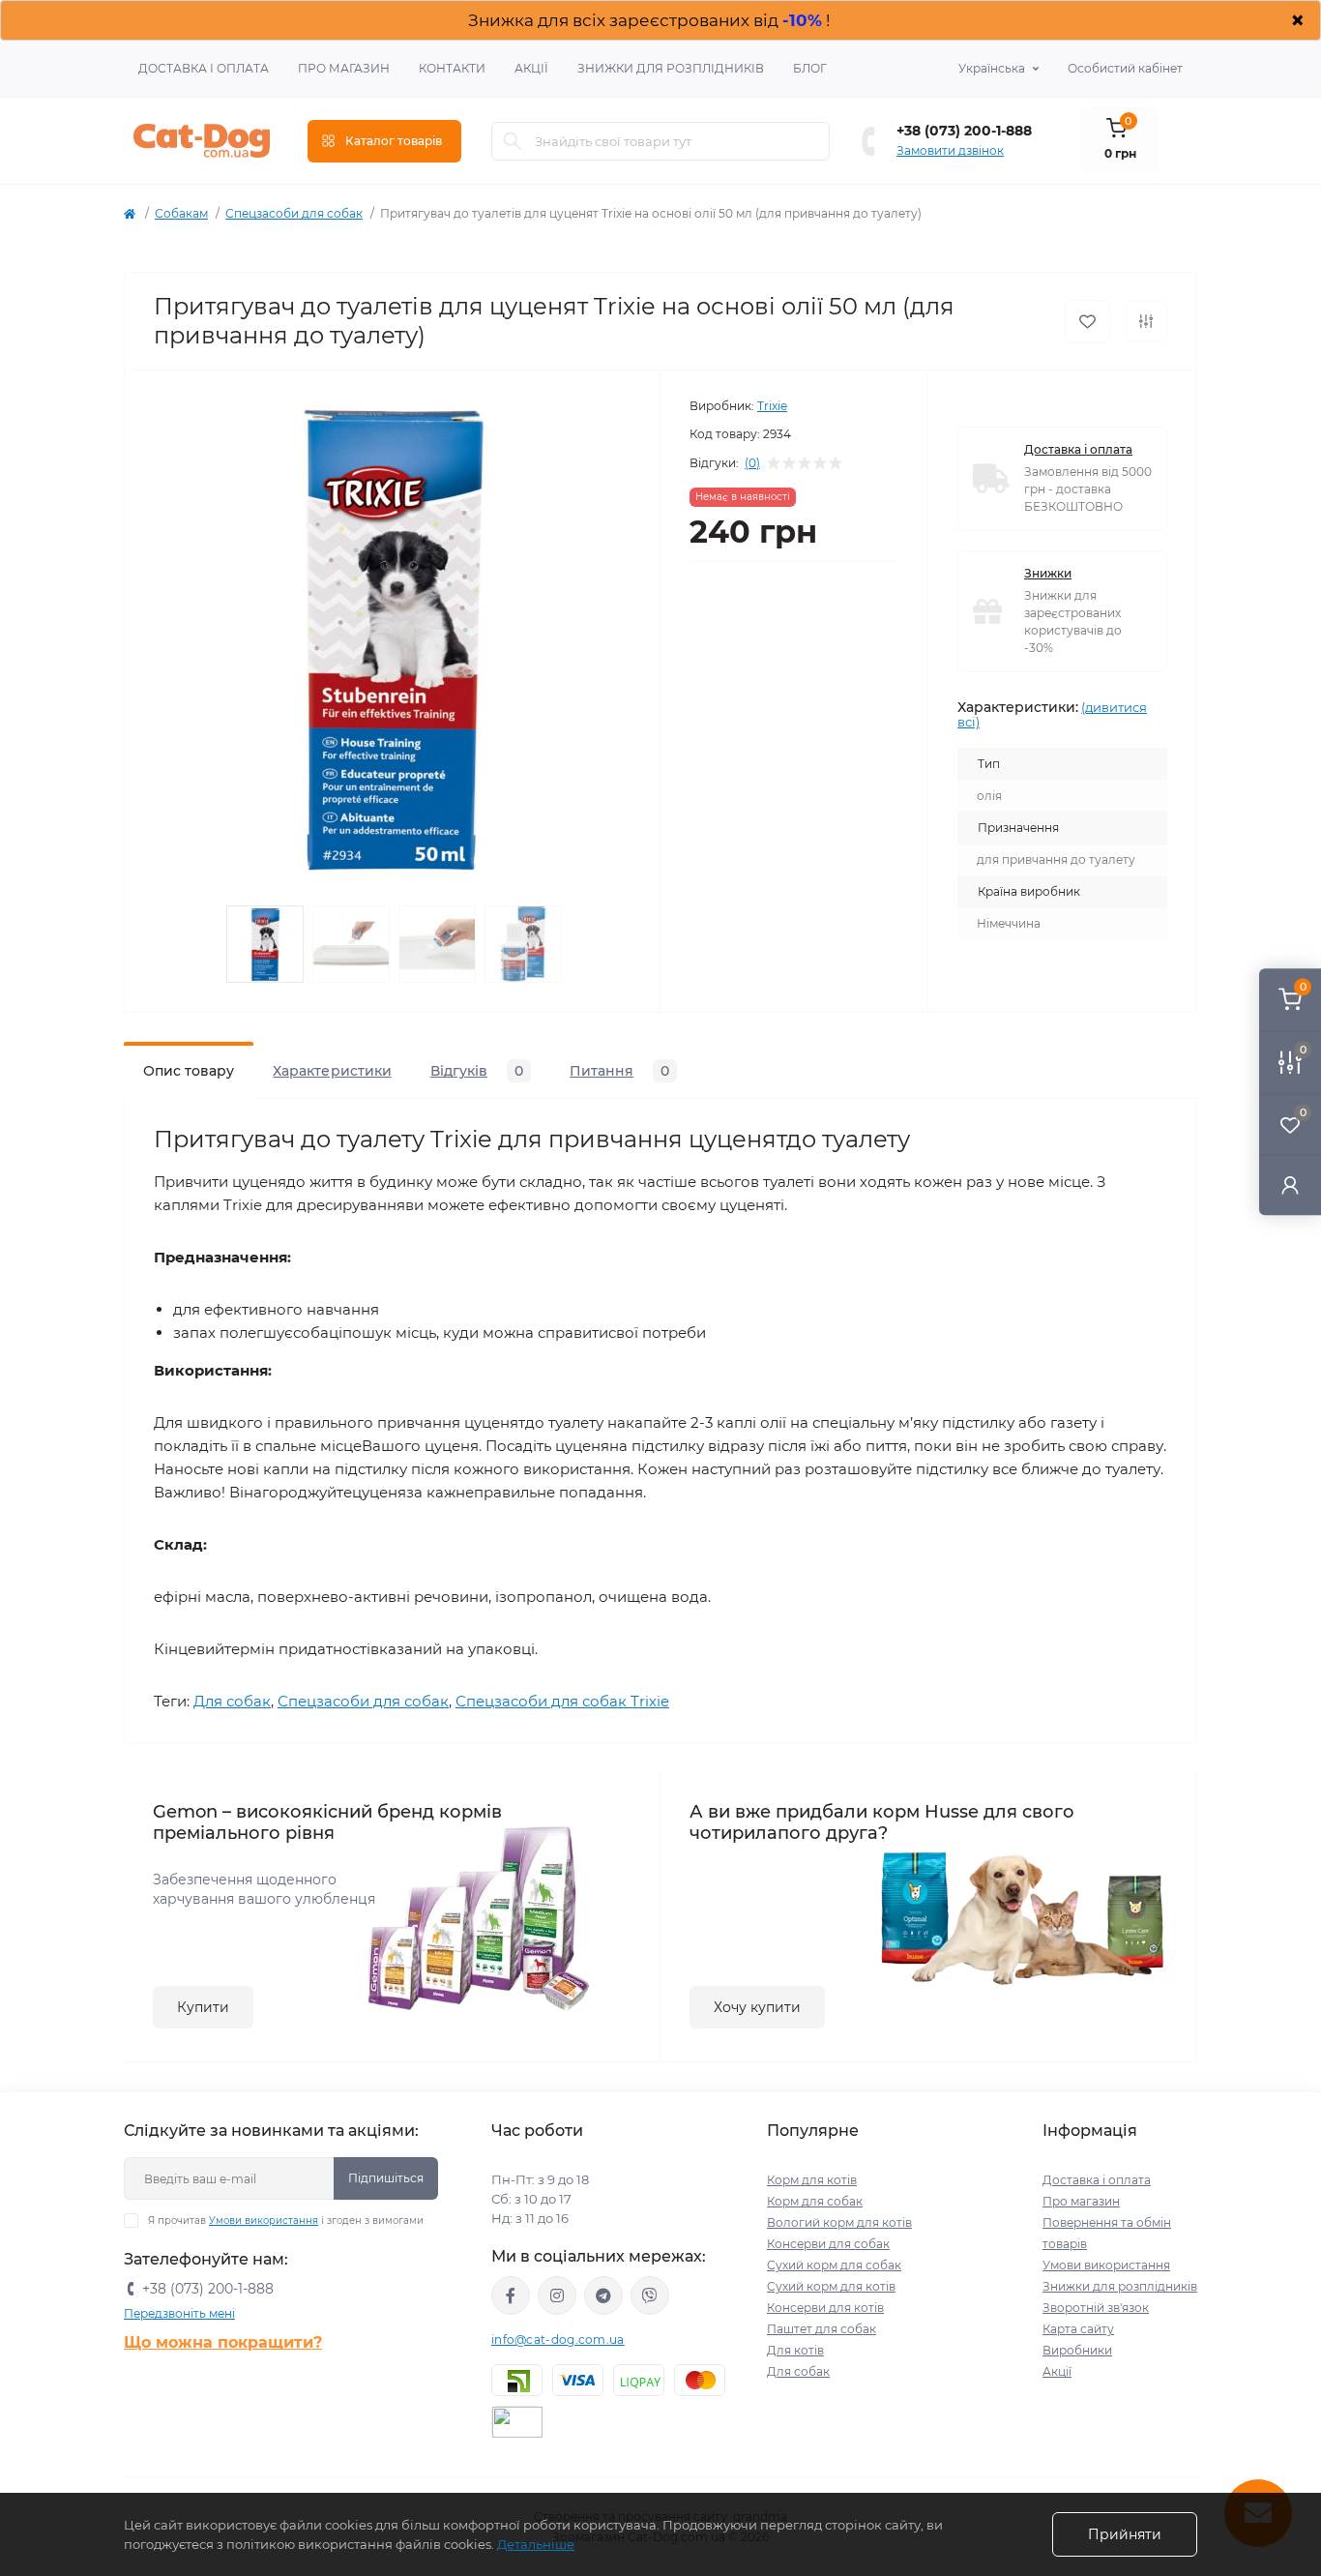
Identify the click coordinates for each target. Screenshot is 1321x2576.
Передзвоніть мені (179, 2313)
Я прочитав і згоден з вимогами (286, 2221)
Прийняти (1125, 2534)
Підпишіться (386, 2178)
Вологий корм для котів (839, 2222)
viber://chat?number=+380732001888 (650, 2295)
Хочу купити (757, 2007)
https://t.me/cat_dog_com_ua (603, 2295)
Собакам (181, 213)
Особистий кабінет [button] (1125, 68)
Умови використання (264, 2221)
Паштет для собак (822, 2329)
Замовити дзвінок (950, 150)
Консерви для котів (825, 2308)
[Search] (513, 141)
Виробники (1077, 2350)
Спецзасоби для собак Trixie (562, 1701)
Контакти (452, 68)
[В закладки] (1087, 322)
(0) (752, 463)
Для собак (232, 1701)
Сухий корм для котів (831, 2286)
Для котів (795, 2350)
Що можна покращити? (223, 2342)
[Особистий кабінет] (1290, 1184)
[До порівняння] (1146, 321)
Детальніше (536, 2544)
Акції (531, 68)
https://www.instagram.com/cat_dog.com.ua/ (557, 2295)
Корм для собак (815, 2201)
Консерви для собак (828, 2244)
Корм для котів (812, 2180)
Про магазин (344, 68)
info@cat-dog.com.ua (558, 2339)
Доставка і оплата (204, 68)
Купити (203, 2007)
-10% (802, 20)
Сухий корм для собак (834, 2265)
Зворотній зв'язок (1096, 2308)
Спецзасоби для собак (294, 213)
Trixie (772, 406)
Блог (810, 68)
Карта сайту (1078, 2329)
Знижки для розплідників (671, 68)
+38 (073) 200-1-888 (964, 131)
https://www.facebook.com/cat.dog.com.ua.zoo (511, 2295)
